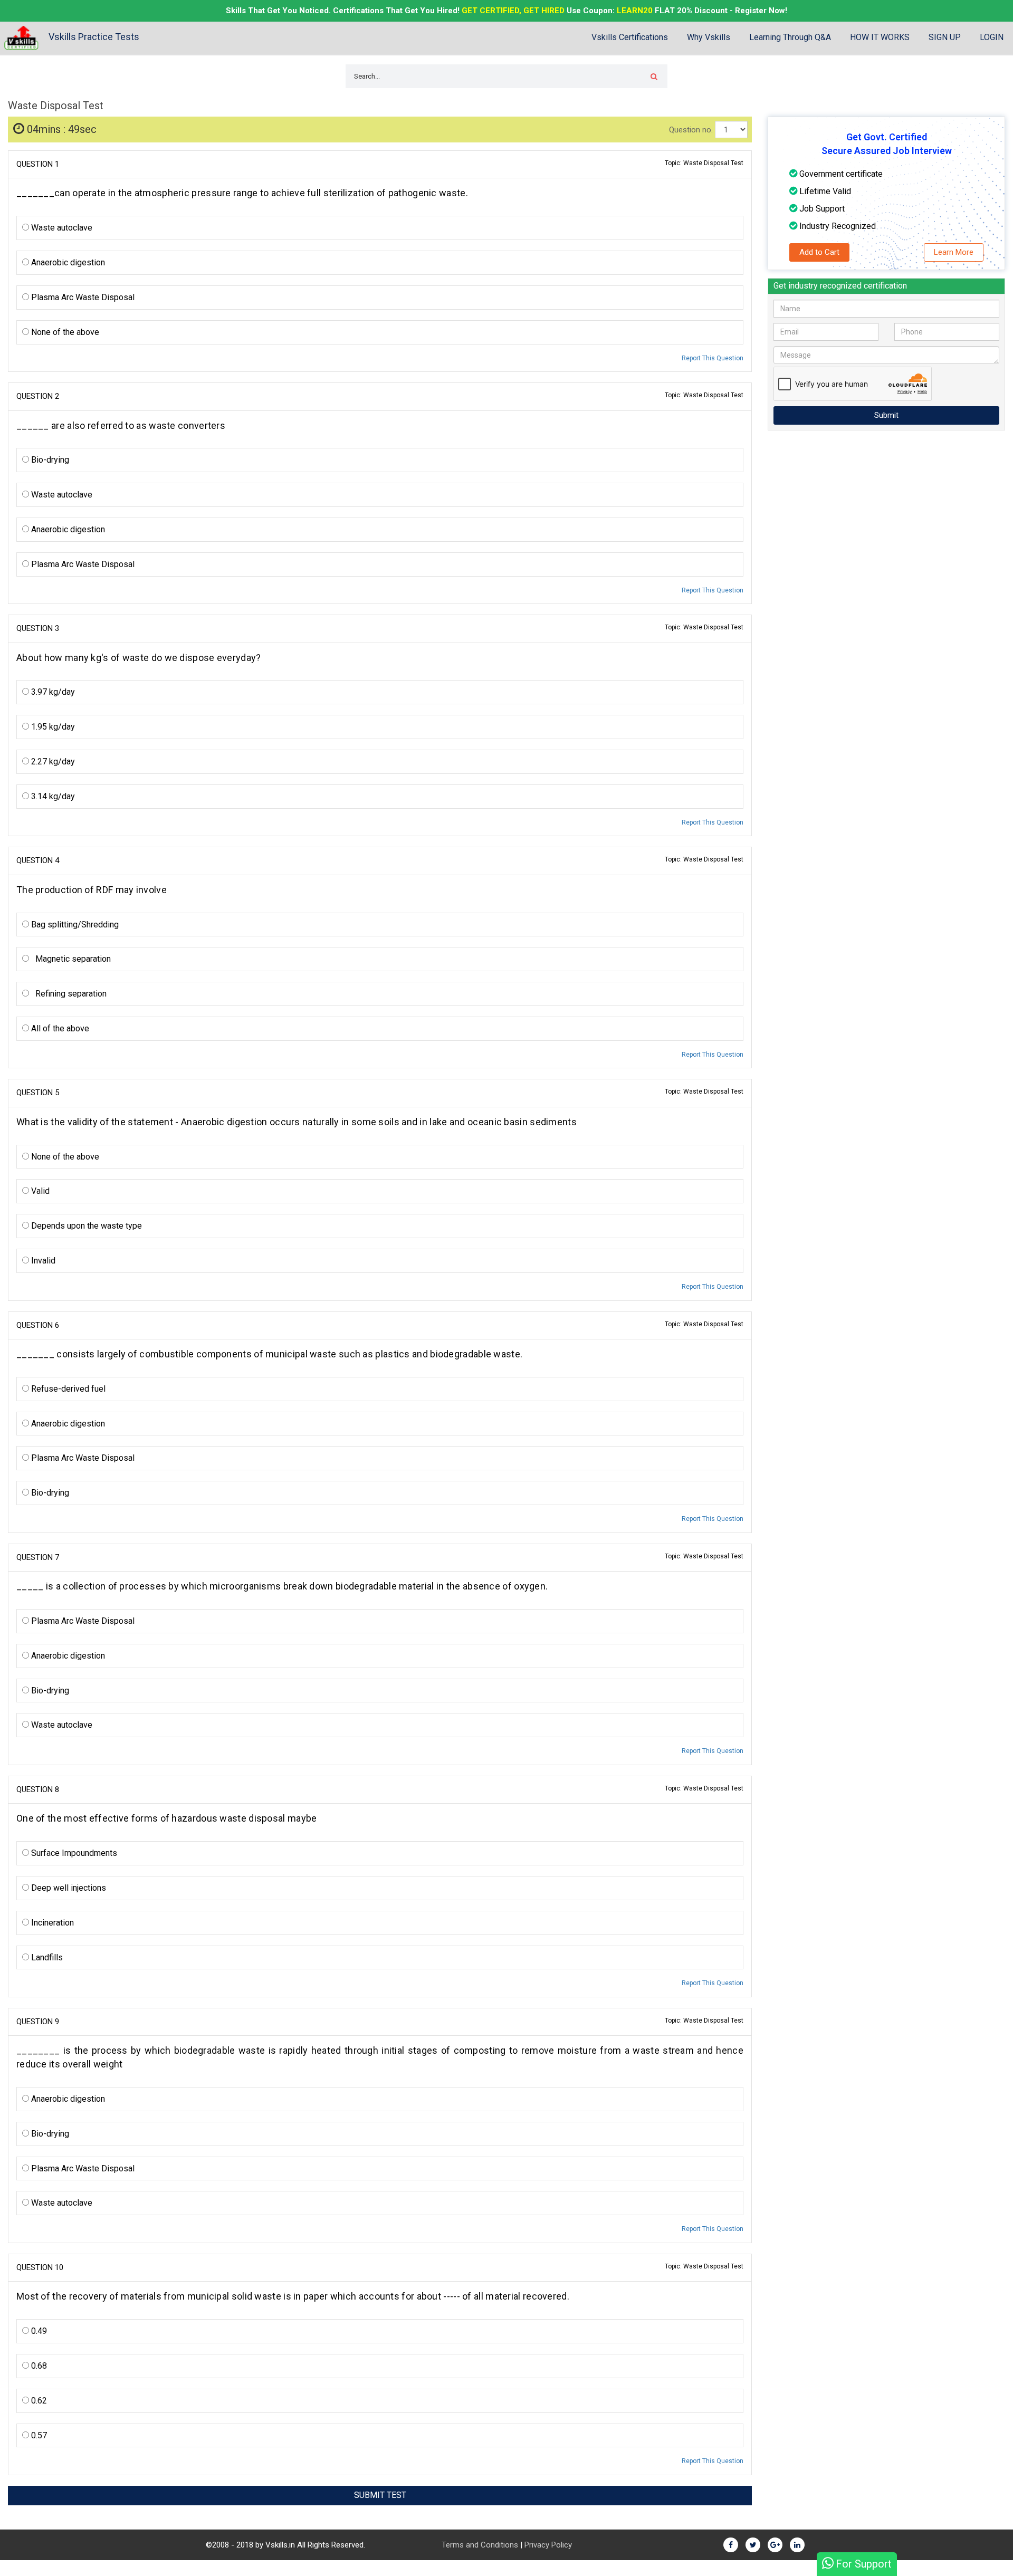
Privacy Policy (548, 2545)
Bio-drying (49, 460)
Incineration (51, 1923)
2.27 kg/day (52, 762)
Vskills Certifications (630, 37)
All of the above (59, 1028)
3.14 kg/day (52, 796)
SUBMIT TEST (380, 2495)
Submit (886, 415)
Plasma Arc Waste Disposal (82, 297)
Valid (39, 1191)
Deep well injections (68, 1888)
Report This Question (713, 358)
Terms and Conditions (480, 2545)
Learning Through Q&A (790, 37)
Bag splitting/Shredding (74, 925)
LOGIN (992, 37)
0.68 (38, 2366)
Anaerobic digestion (67, 262)
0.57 (38, 2435)
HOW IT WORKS (880, 37)
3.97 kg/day (52, 692)
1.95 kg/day (52, 727)
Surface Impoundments (73, 1853)
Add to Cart (819, 252)
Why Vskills (709, 37)
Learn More (954, 252)
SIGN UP (945, 37)
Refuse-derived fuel (67, 1389)
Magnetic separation (70, 959)
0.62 (38, 2401)
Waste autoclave (61, 228)
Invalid (42, 1261)
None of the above (64, 332)
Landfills (46, 1957)
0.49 (38, 2331)
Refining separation (68, 994)
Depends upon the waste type (85, 1226)
